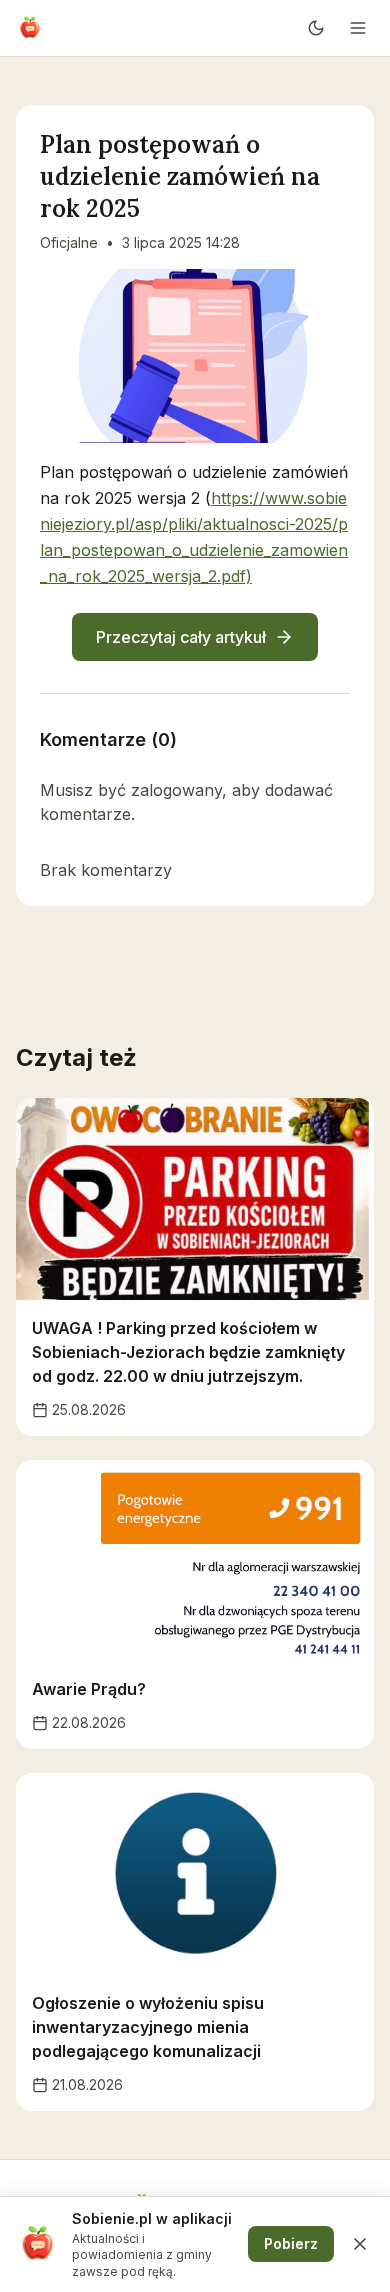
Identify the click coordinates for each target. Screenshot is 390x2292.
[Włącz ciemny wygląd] (316, 28)
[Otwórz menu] (358, 28)
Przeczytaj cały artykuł (181, 637)
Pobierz (291, 2243)
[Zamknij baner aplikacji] (360, 2244)
